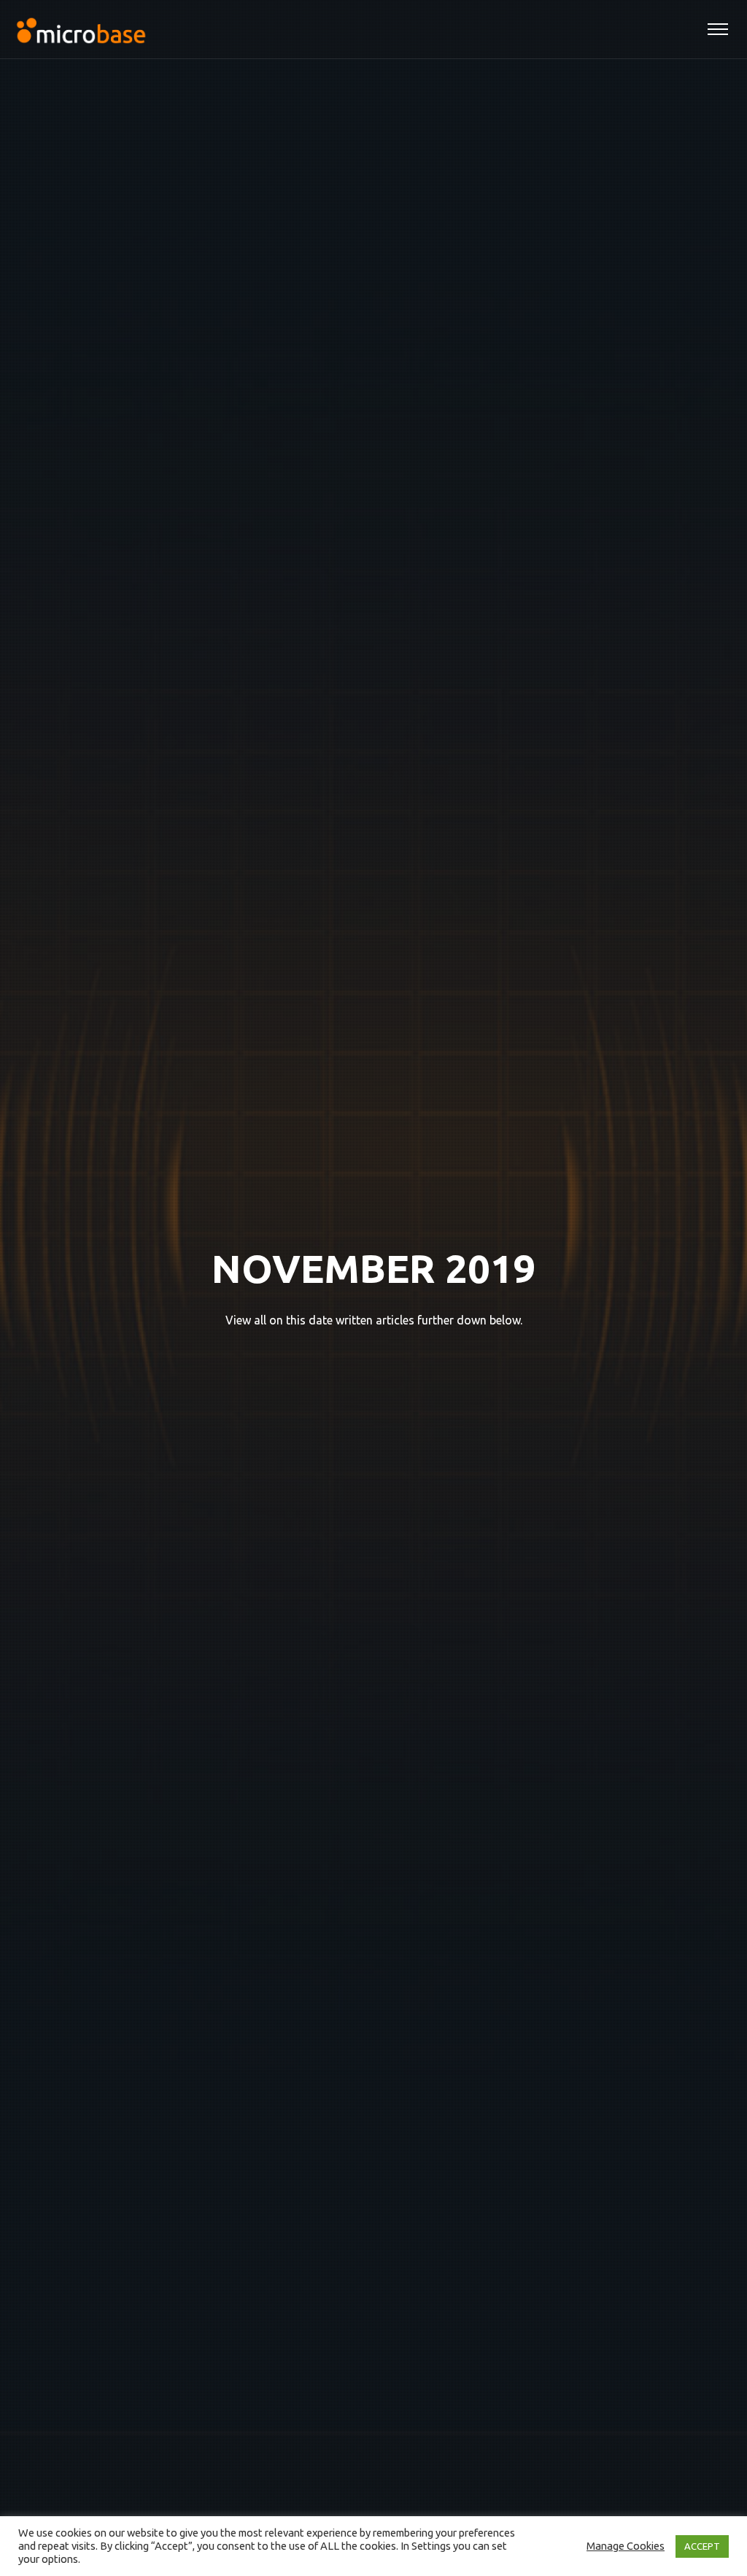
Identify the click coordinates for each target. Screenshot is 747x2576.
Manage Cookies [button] (626, 2546)
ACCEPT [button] (702, 2546)
